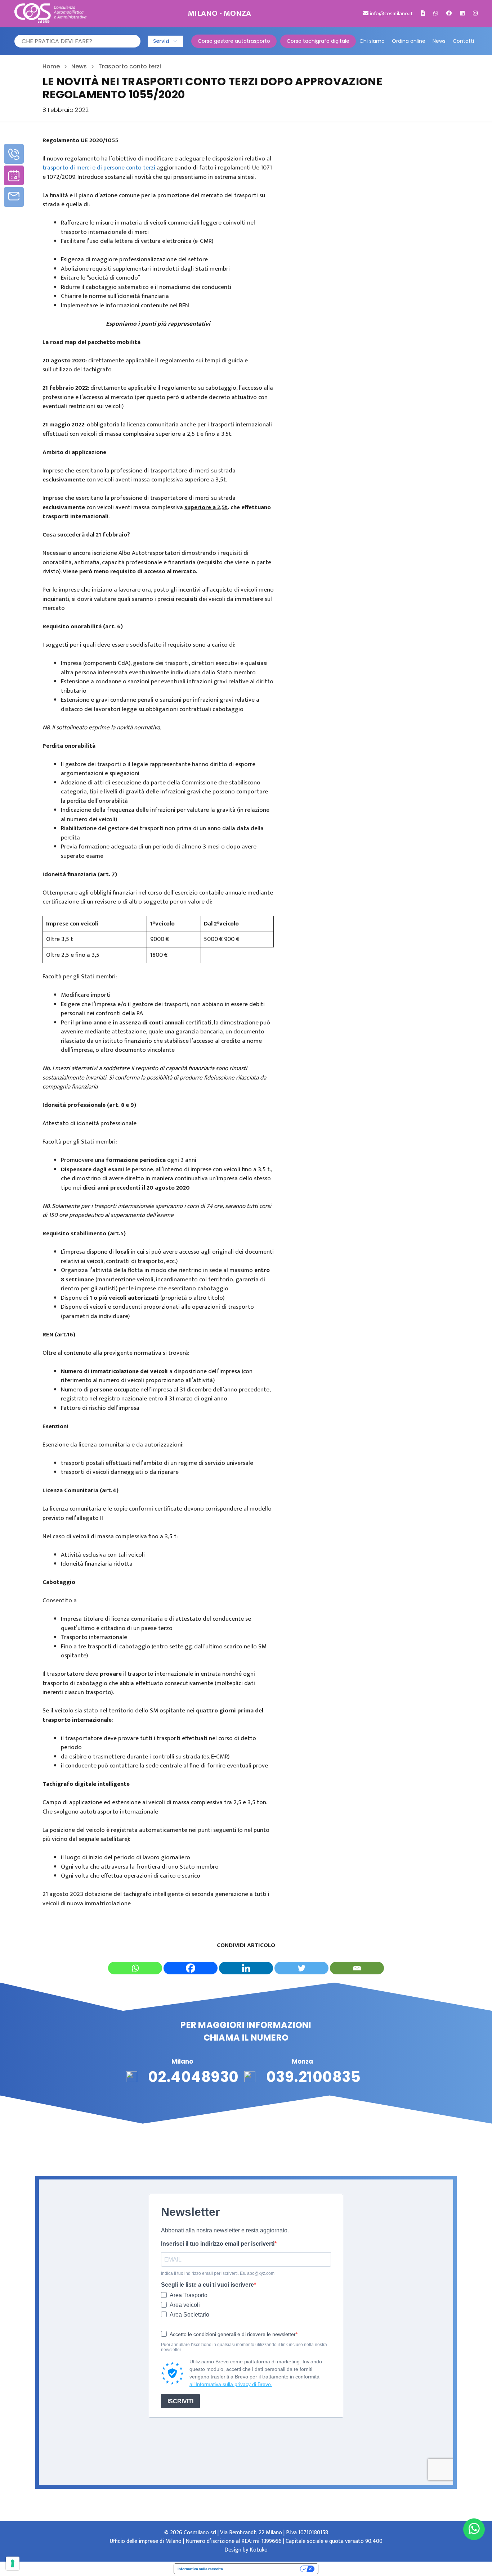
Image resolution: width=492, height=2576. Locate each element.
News (439, 41)
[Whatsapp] (135, 1968)
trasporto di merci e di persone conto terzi (99, 168)
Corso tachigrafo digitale (318, 41)
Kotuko (259, 2550)
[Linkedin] (246, 1968)
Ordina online (409, 41)
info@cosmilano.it (391, 13)
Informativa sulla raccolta (200, 2569)
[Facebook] (191, 1968)
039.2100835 (314, 2077)
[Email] (357, 1968)
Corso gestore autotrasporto (234, 41)
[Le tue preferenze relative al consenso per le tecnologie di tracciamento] (13, 2563)
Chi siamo (372, 41)
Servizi (161, 41)
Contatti (463, 41)
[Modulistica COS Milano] (423, 13)
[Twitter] (301, 1968)
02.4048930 (193, 2077)
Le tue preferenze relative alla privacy (264, 2569)
